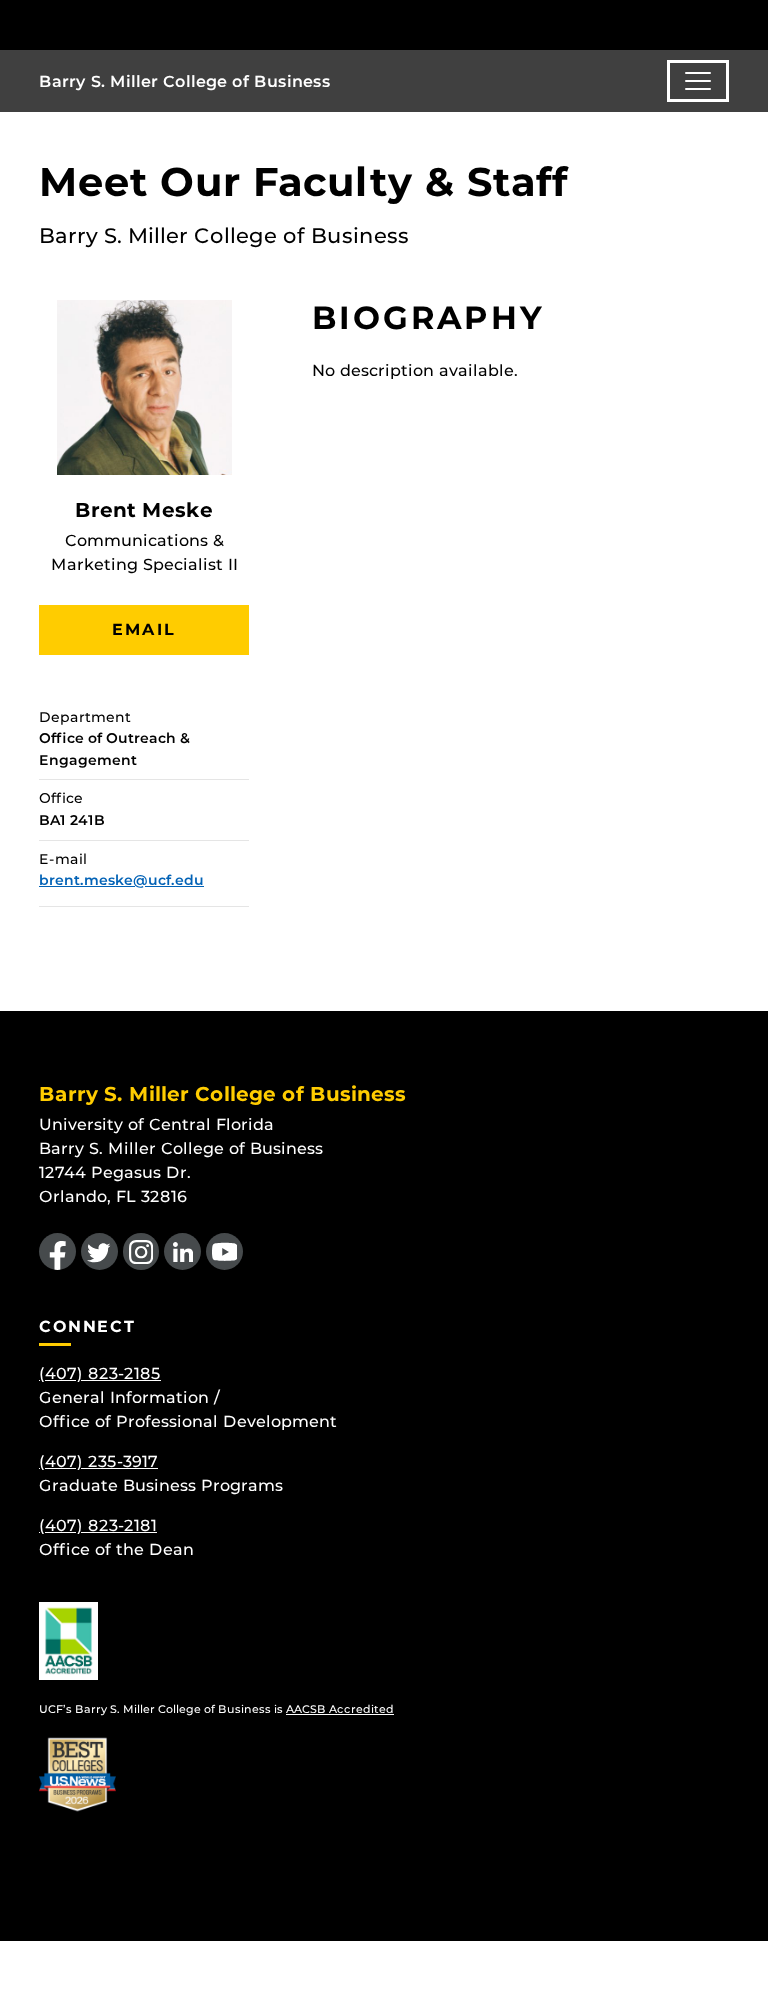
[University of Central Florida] (172, 24)
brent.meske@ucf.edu (121, 880)
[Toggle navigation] (698, 81)
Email (144, 629)
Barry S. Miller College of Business (185, 81)
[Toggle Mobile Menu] (724, 23)
